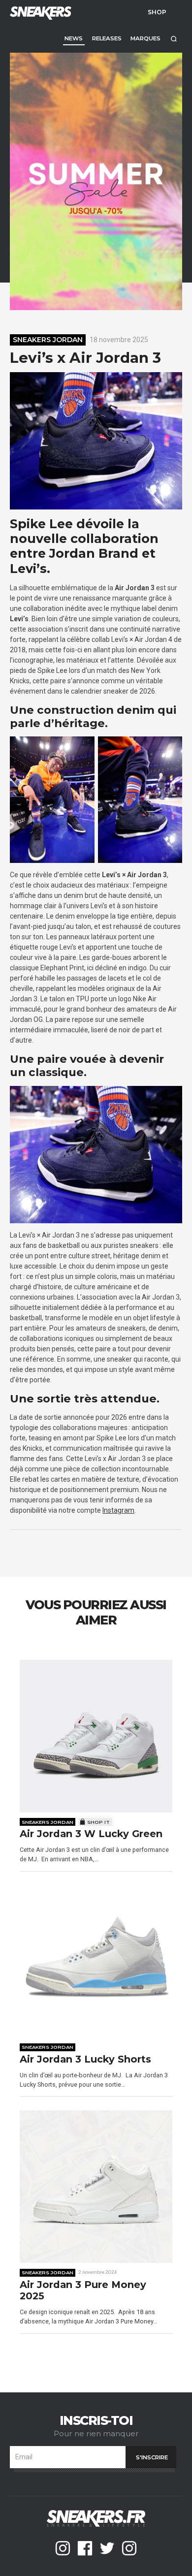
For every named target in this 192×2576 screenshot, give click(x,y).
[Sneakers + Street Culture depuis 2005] (39, 12)
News (74, 38)
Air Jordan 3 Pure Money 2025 (83, 2291)
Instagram (118, 1510)
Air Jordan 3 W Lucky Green (91, 1834)
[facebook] (85, 2548)
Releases (107, 38)
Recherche (174, 39)
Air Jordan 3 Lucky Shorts (85, 2059)
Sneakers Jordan (48, 340)
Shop (157, 12)
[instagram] (63, 2548)
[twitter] (107, 2548)
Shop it (98, 1822)
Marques (145, 38)
